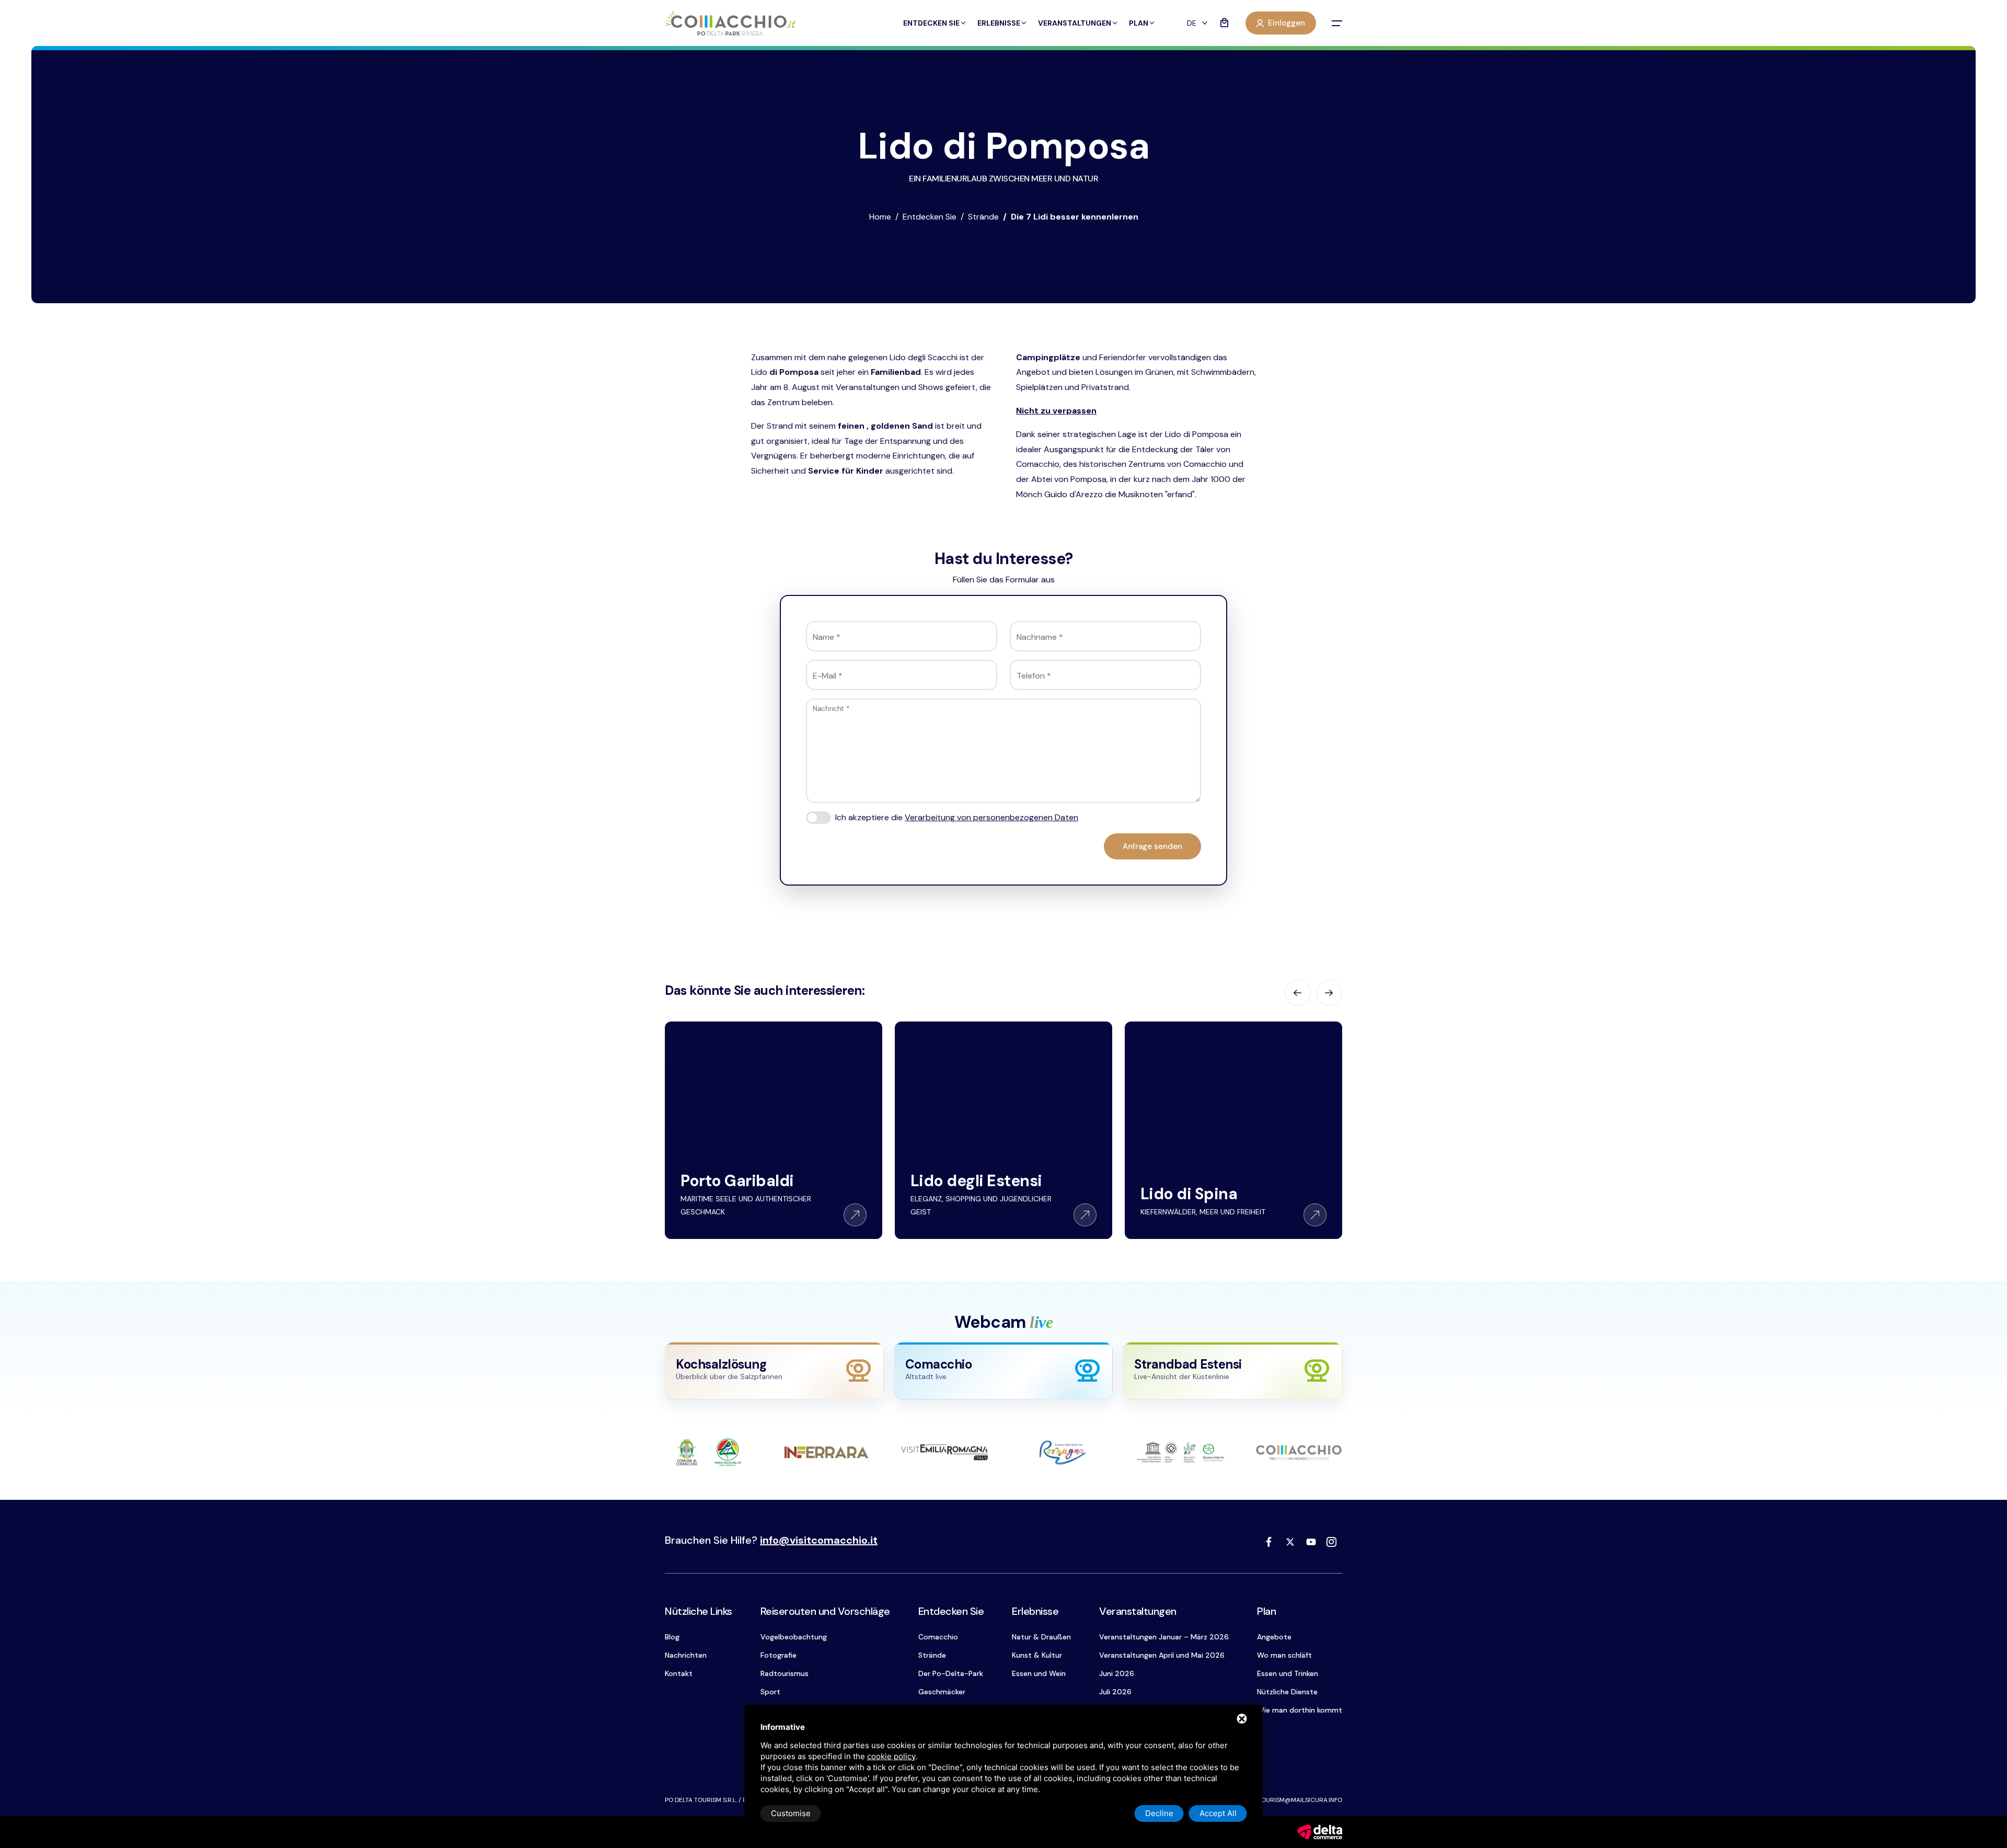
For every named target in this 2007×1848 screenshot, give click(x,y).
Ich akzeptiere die (957, 817)
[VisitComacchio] (730, 23)
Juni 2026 (1117, 1673)
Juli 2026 (1115, 1692)
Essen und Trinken (1288, 1673)
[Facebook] (1269, 1542)
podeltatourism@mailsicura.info (1287, 1800)
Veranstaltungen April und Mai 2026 (1162, 1655)
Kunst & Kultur (1037, 1655)
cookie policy (891, 1756)
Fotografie (778, 1655)
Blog (672, 1637)
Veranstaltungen (1075, 23)
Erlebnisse (999, 23)
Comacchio (938, 1637)
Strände (983, 217)
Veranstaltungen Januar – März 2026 (1164, 1637)
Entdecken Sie (931, 23)
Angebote (1274, 1637)
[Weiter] (1329, 993)
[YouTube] (1311, 1542)
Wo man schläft (1284, 1655)
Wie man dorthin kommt (1300, 1710)
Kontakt (679, 1673)
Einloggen (1287, 23)
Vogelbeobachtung (794, 1637)
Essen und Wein (1039, 1673)
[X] (1290, 1542)
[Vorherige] (1298, 993)
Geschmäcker (942, 1692)
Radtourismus (785, 1673)
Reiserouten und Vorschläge (825, 1611)
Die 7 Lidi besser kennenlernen (1075, 217)
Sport (770, 1692)
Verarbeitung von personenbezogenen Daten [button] (991, 817)
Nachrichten (686, 1655)
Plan (1139, 23)
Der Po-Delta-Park (951, 1673)
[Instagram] (1332, 1542)
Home (880, 217)
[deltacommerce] (1320, 1832)
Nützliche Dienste (1287, 1692)
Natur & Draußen (1041, 1637)
